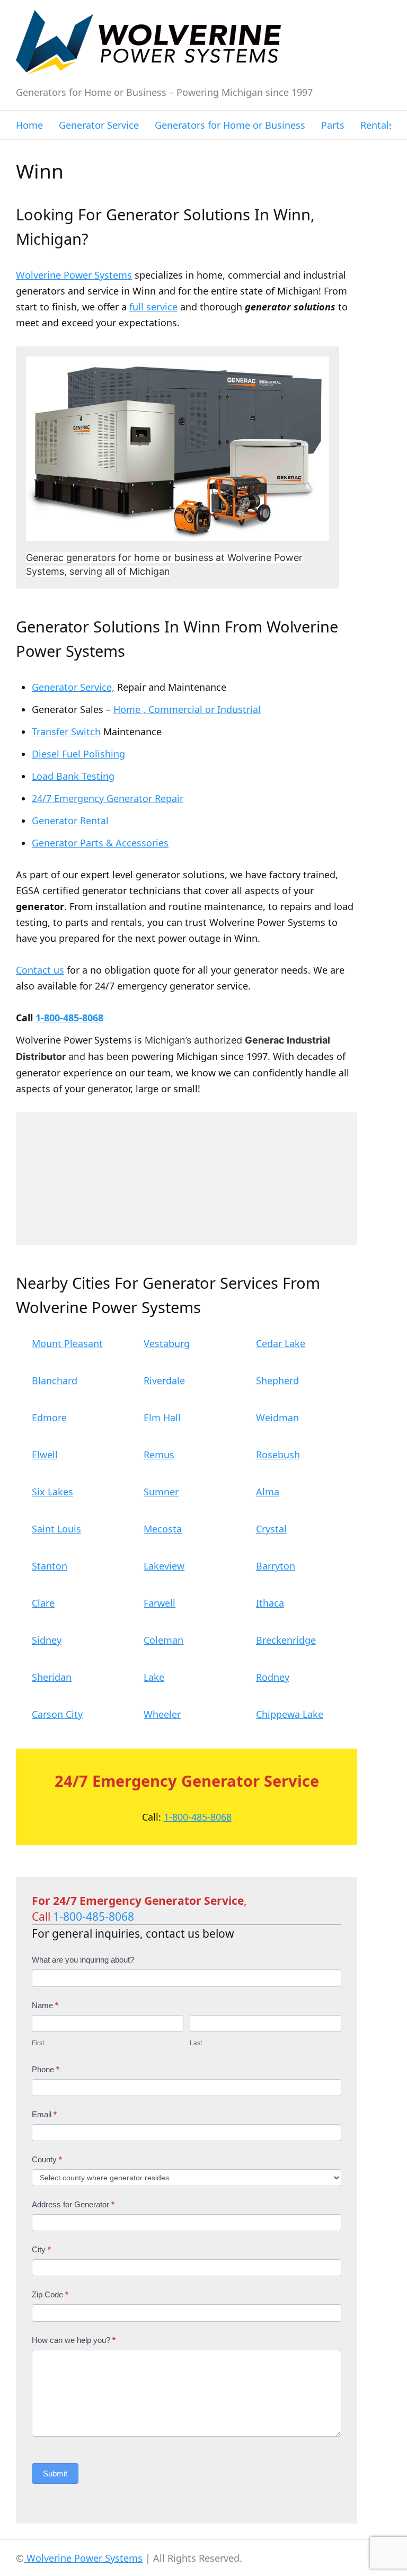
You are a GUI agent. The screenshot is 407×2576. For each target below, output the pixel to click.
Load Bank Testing (73, 776)
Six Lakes (52, 1492)
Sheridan (52, 1677)
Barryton (276, 1566)
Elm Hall (162, 1418)
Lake (154, 1677)
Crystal (271, 1529)
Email (44, 2114)
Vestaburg (167, 1343)
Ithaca (270, 1603)
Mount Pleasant (67, 1343)
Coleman (163, 1640)
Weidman (277, 1418)
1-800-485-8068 (69, 1018)
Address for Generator (73, 2204)
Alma (268, 1492)
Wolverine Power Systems (74, 275)
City (41, 2249)
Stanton (50, 1566)
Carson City (57, 1714)
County (47, 2159)
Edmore (49, 1418)
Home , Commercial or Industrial (187, 709)
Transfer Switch (66, 732)
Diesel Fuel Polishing (78, 754)
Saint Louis (56, 1529)
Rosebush (278, 1455)
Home (29, 125)
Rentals (377, 125)
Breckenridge (286, 1640)
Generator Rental (70, 821)
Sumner (161, 1492)
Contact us (40, 970)
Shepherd (277, 1380)
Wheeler (162, 1714)
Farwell (160, 1603)
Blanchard (55, 1380)
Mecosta (163, 1529)
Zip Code (50, 2294)
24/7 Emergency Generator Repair (108, 798)
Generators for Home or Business (230, 125)
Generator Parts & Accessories (100, 843)
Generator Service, (73, 687)
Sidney (47, 1640)
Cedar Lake (281, 1343)
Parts (333, 125)
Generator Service (99, 125)
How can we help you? (74, 2340)
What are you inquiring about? (83, 1960)
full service (153, 307)
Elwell (45, 1455)
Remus (159, 1455)
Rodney (273, 1677)
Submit (55, 2474)
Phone (46, 2069)
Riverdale (164, 1380)
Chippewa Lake (290, 1714)
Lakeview (164, 1566)
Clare (43, 1603)
